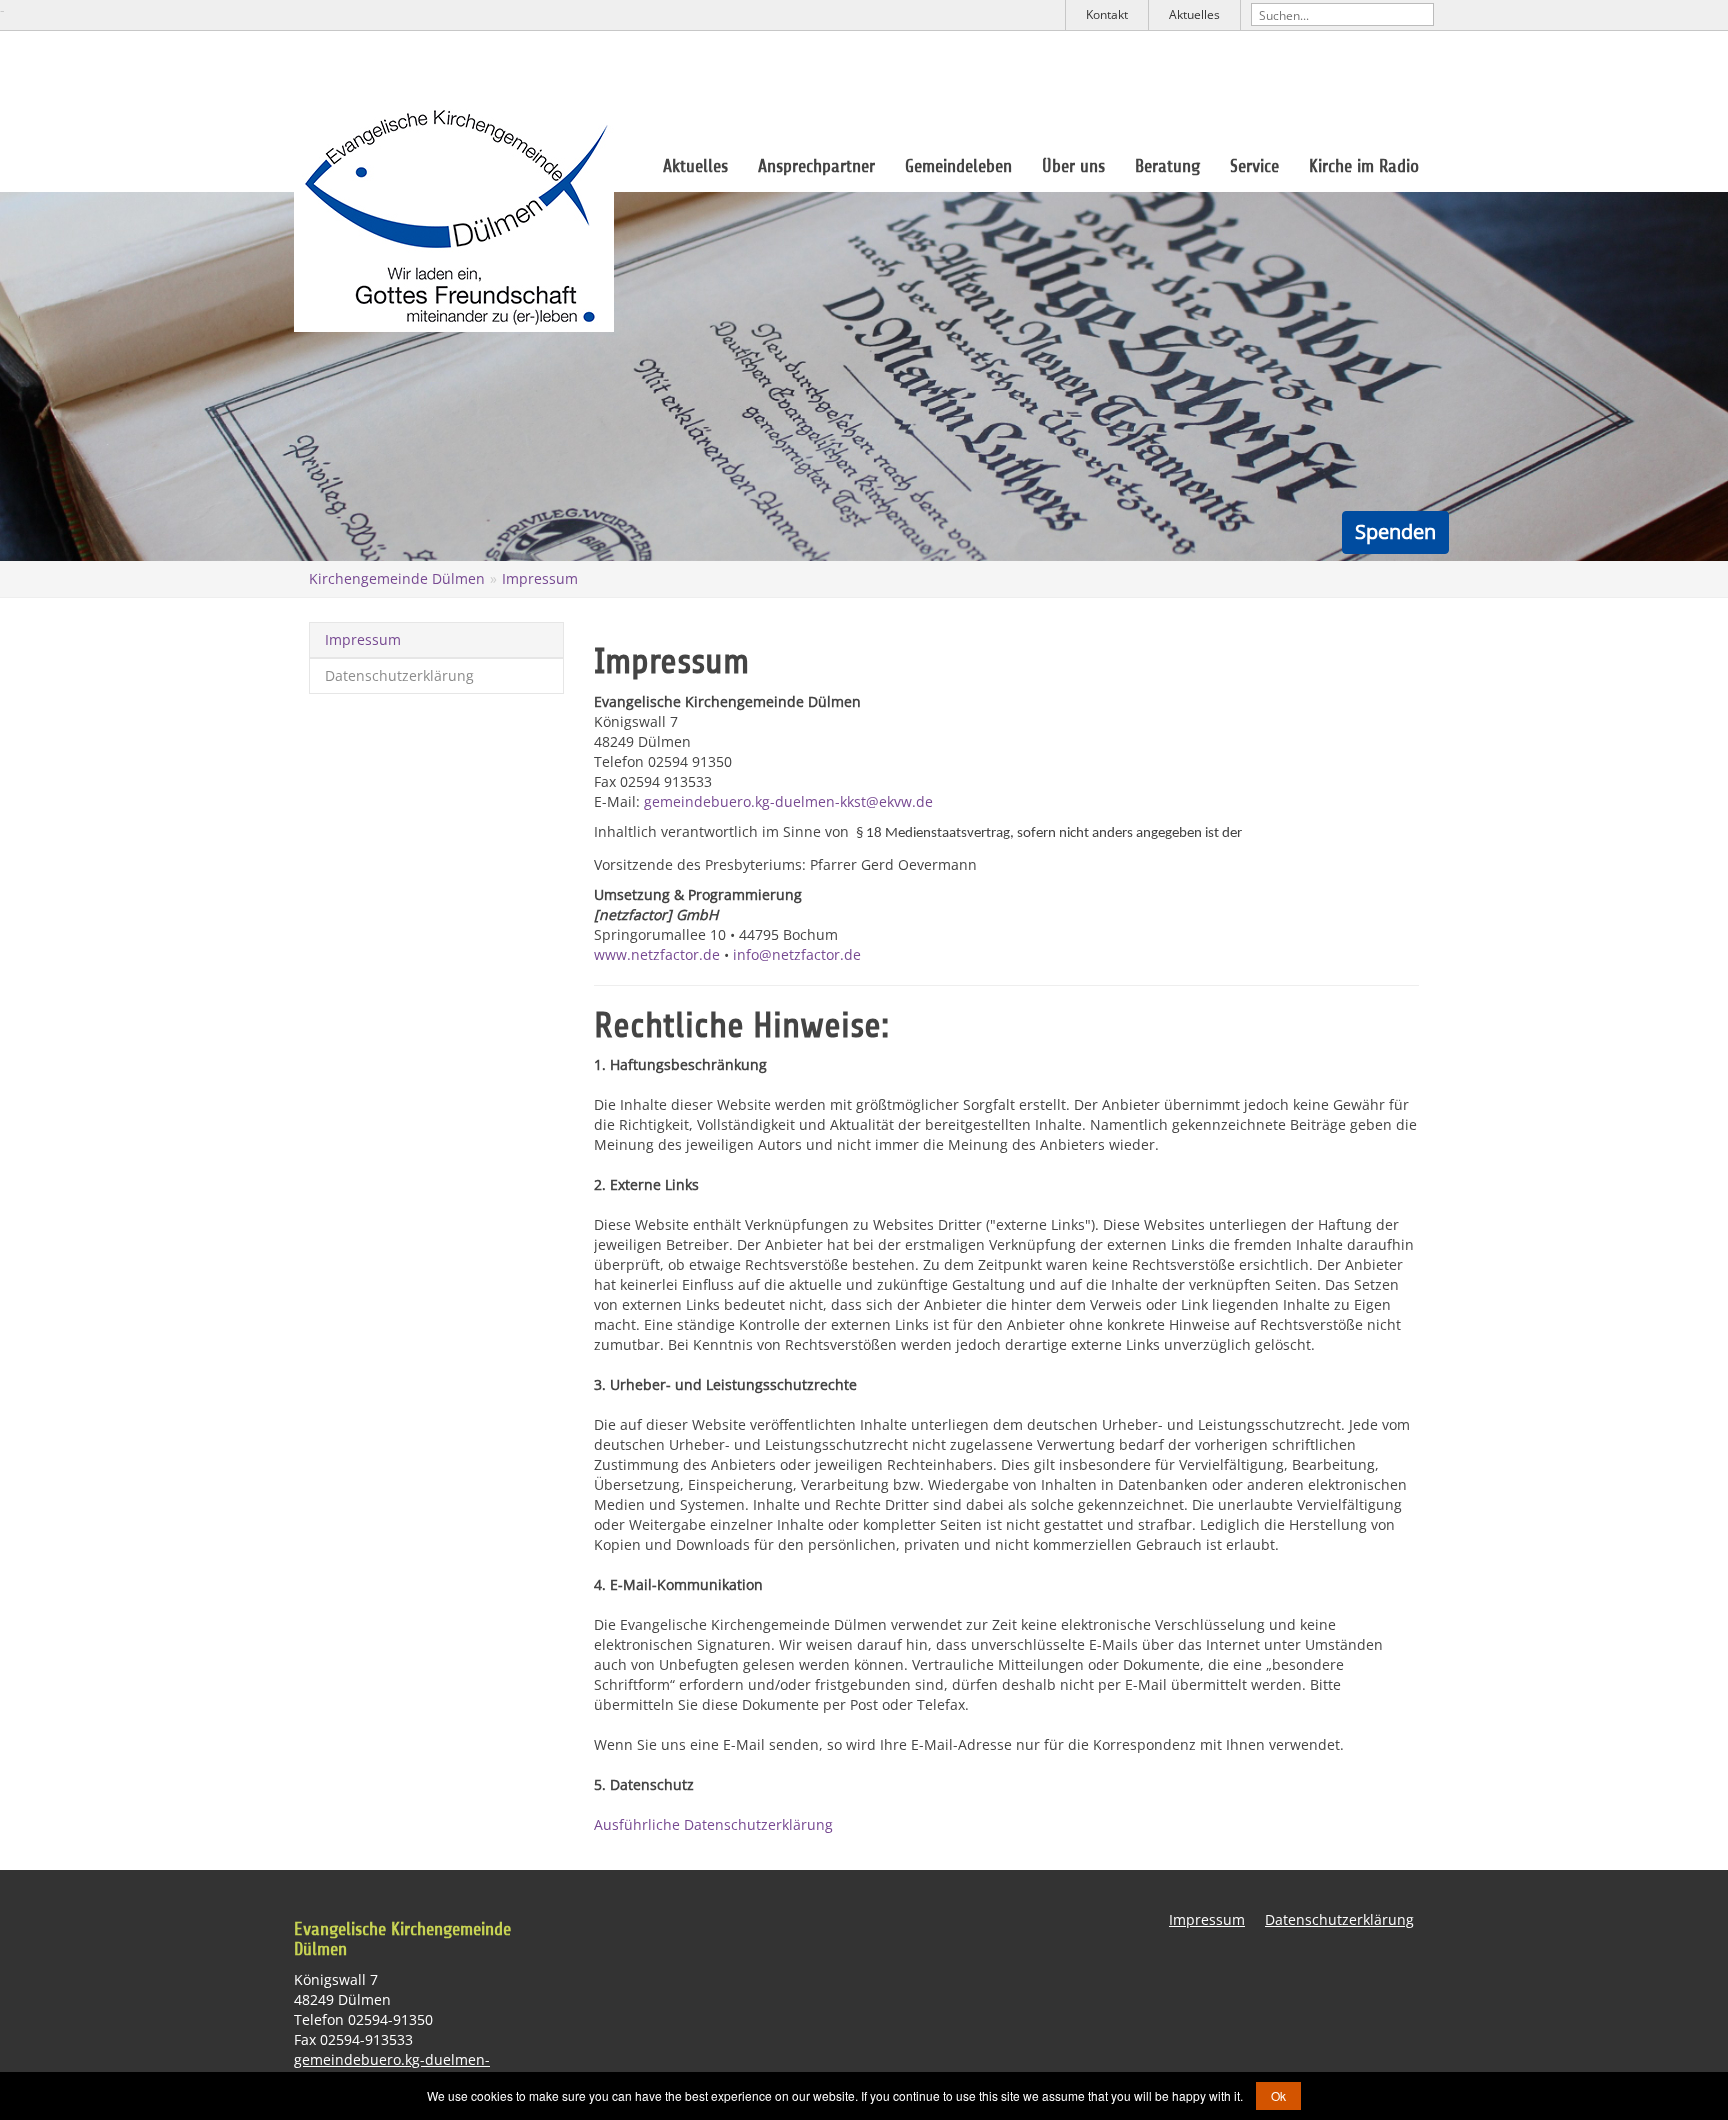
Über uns (1073, 166)
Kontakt (1107, 14)
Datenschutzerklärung (399, 675)
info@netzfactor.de (797, 954)
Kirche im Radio (1364, 166)
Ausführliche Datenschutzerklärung (713, 1824)
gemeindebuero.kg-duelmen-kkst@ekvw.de (788, 801)
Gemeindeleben (958, 166)
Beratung (1167, 166)
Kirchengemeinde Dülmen (397, 578)
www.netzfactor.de (657, 954)
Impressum (540, 578)
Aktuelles (1194, 14)
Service (1254, 166)
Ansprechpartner (816, 166)
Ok (1278, 2095)
